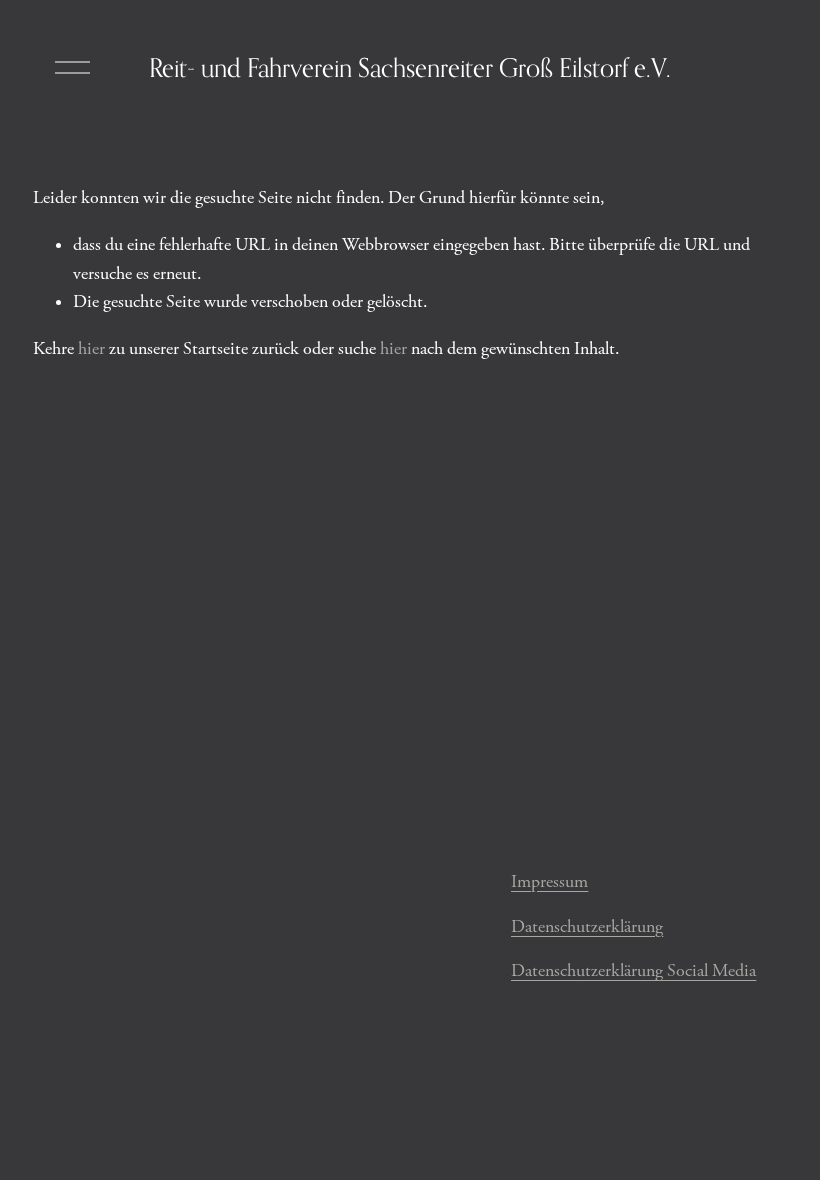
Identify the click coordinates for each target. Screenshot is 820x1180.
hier (91, 349)
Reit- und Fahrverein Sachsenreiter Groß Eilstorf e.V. (410, 67)
